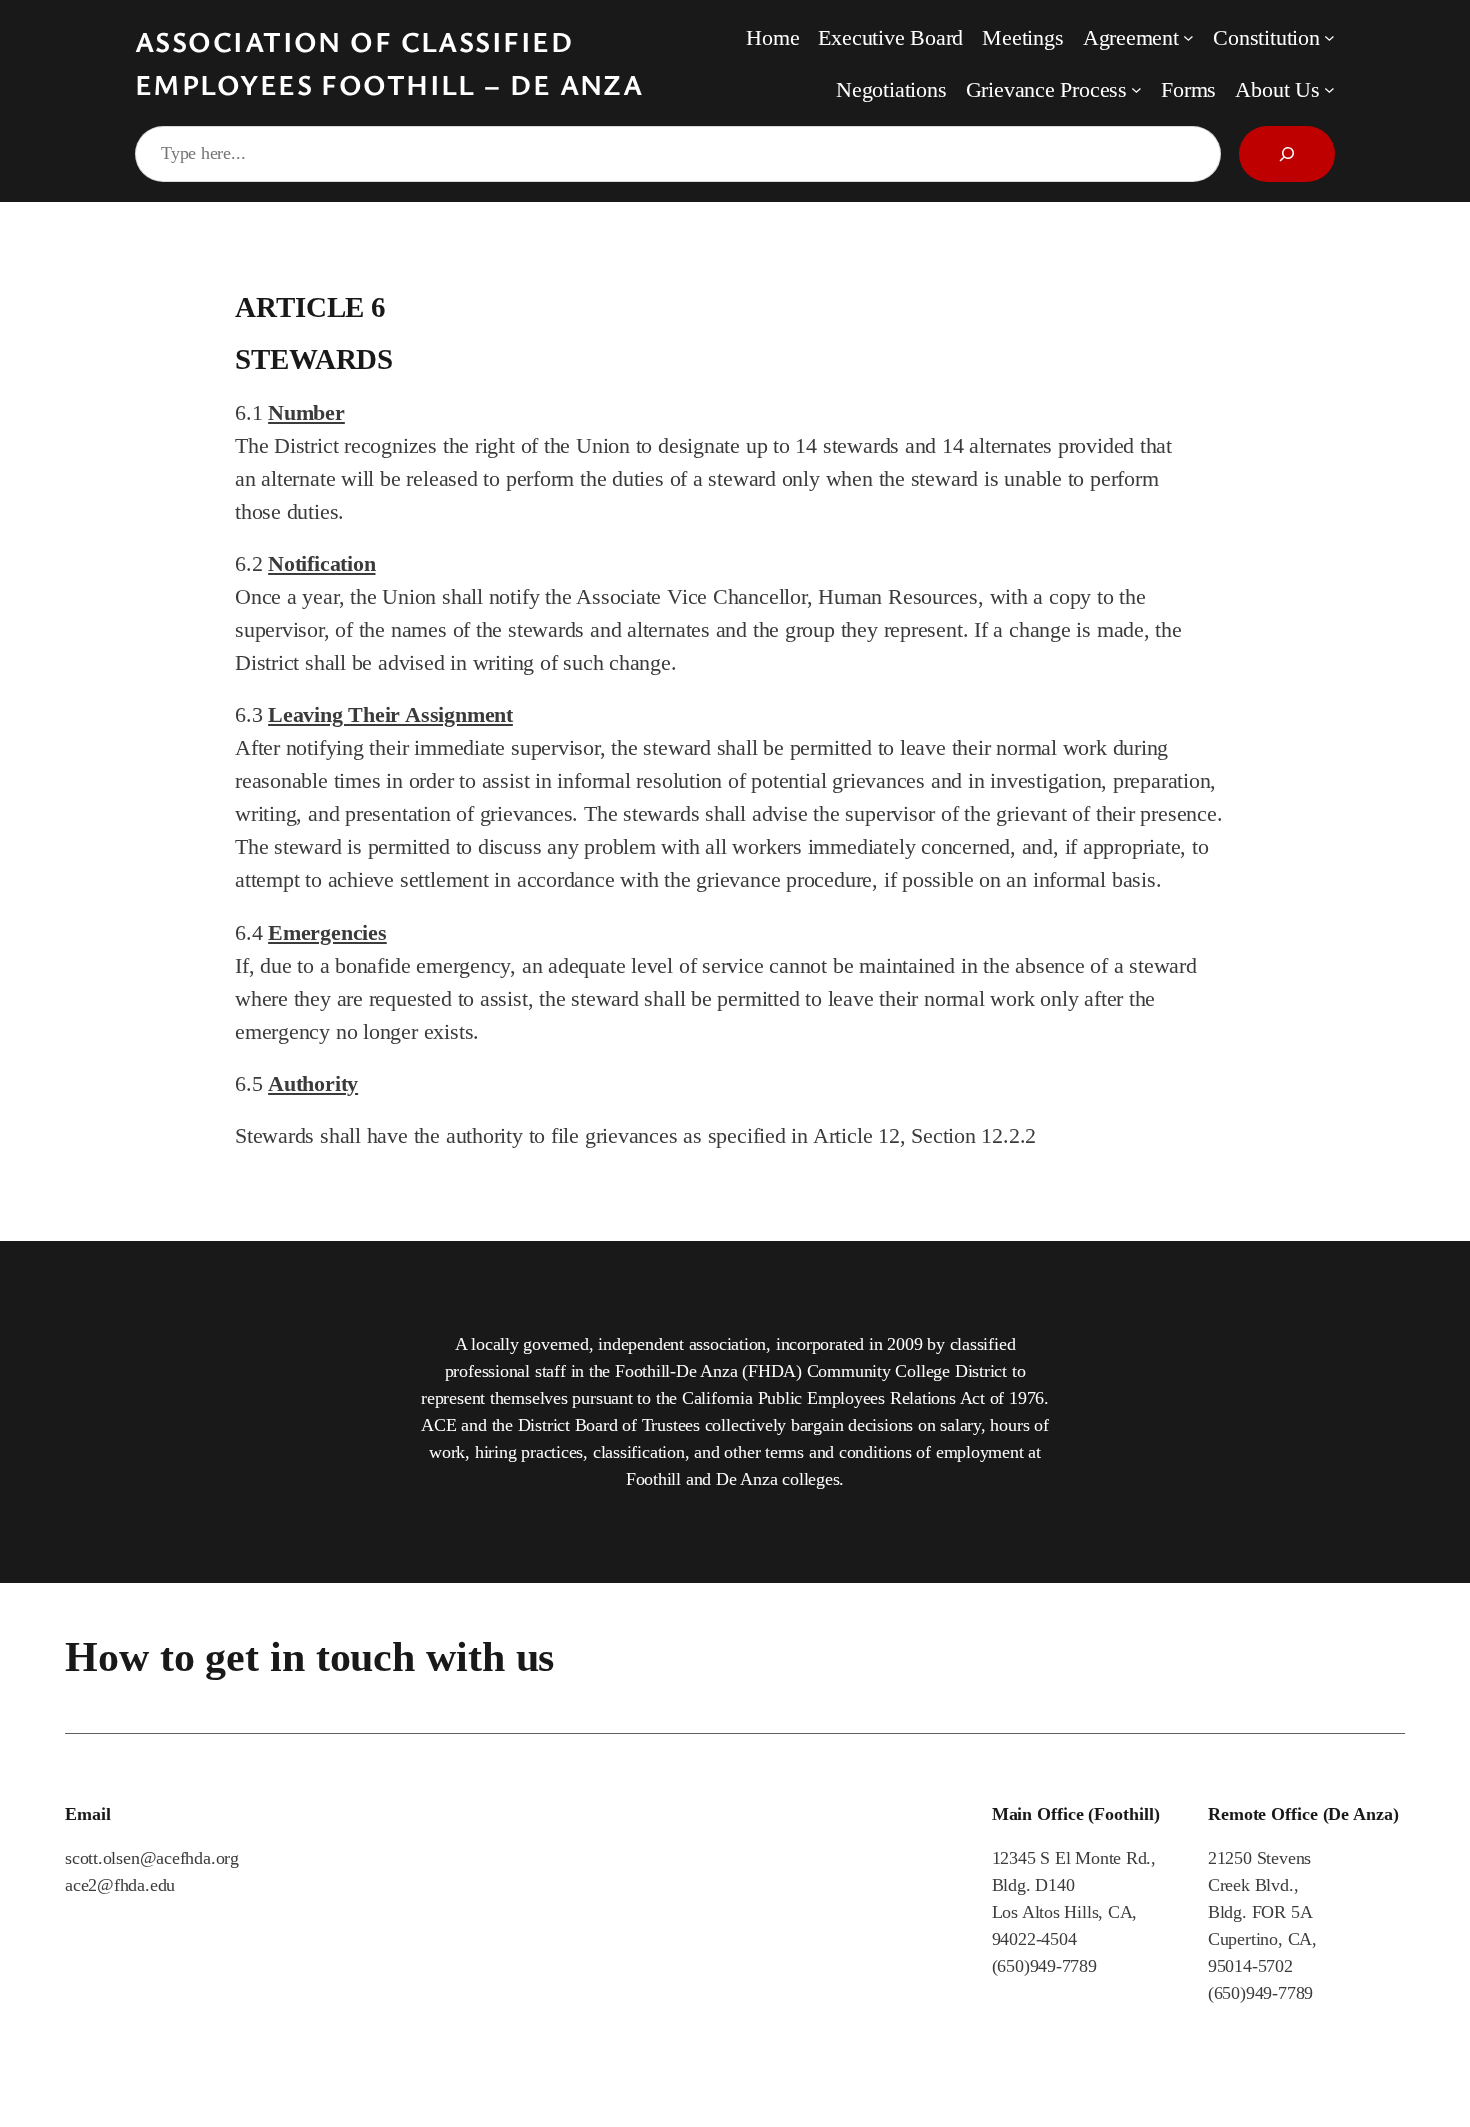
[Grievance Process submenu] (1136, 89)
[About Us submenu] (1329, 89)
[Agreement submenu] (1188, 37)
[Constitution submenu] (1329, 37)
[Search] (1287, 154)
